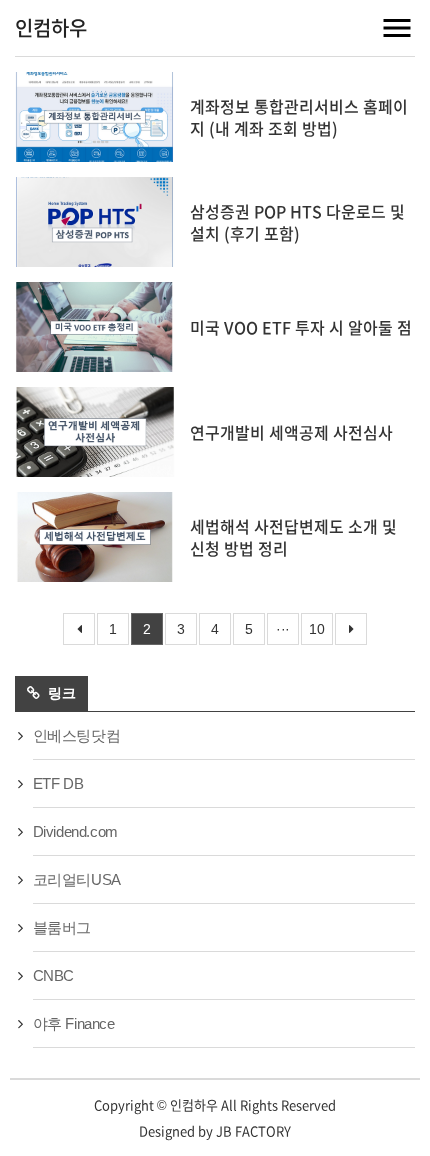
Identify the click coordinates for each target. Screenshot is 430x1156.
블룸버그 (62, 927)
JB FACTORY (253, 1130)
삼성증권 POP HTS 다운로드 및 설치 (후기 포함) (297, 222)
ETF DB (58, 783)
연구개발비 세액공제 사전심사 (291, 432)
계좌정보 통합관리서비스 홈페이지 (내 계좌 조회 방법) (299, 117)
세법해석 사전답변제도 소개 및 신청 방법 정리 (293, 537)
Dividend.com (75, 831)
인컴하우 (51, 27)
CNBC (53, 975)
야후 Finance (74, 1023)
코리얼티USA (77, 879)
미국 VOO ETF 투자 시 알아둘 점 (301, 327)
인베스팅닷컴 (77, 735)
